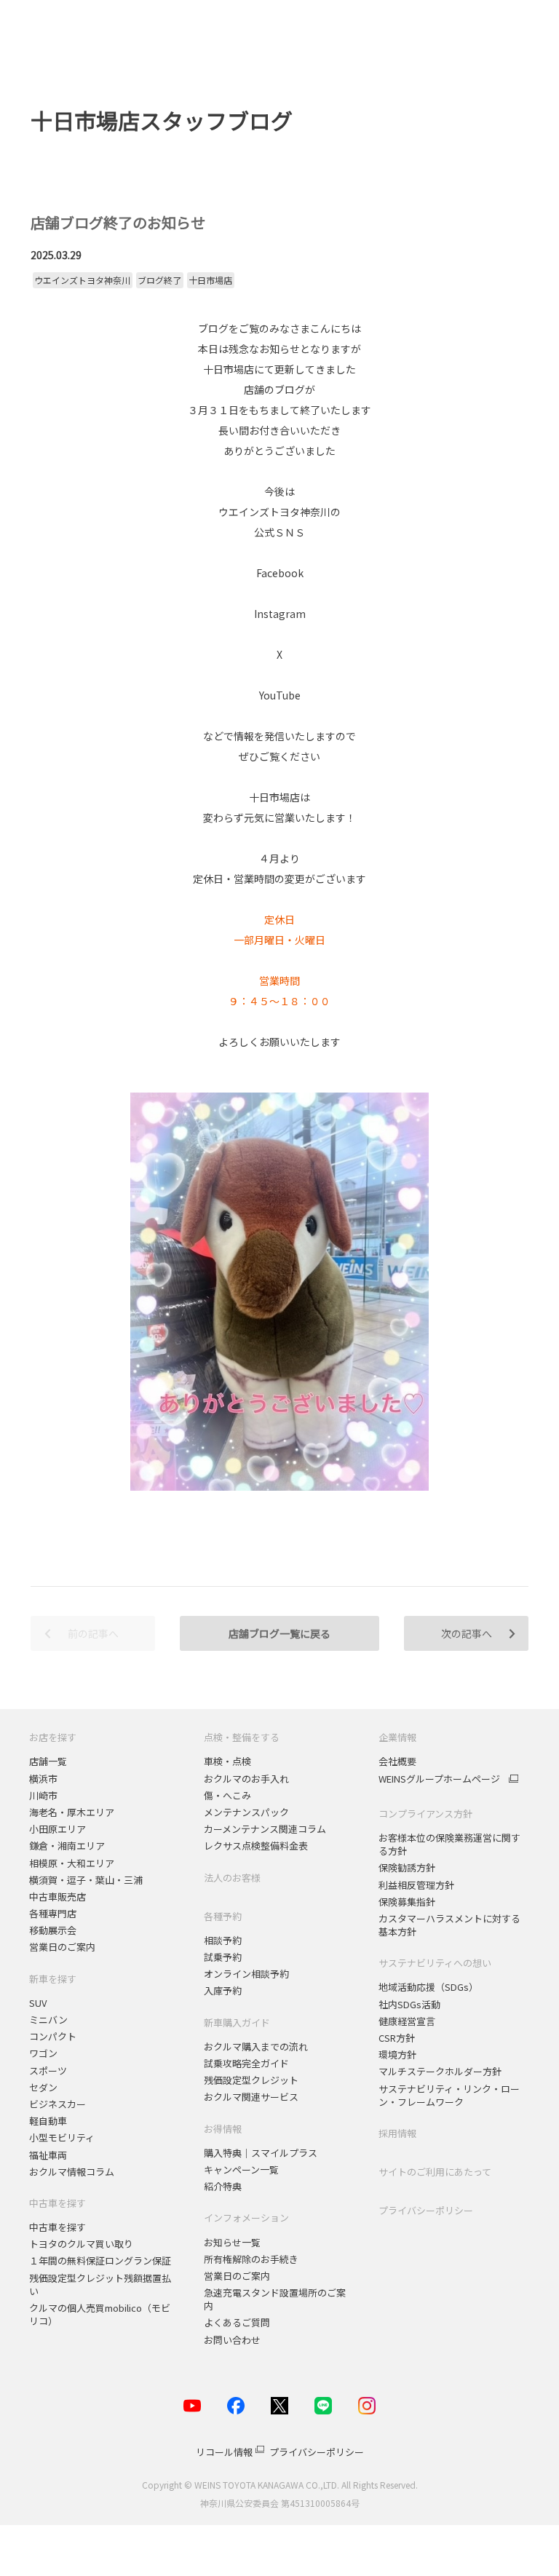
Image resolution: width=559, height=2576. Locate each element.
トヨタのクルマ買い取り (81, 2244)
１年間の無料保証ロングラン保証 (100, 2260)
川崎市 (43, 1795)
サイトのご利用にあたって (435, 2172)
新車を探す (53, 1979)
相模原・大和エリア (72, 1863)
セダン (43, 2087)
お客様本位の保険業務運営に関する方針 (449, 1844)
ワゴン (43, 2053)
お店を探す (53, 1737)
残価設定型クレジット (251, 2080)
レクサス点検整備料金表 (256, 1846)
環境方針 (397, 2054)
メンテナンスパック (246, 1812)
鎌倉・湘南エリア (67, 1846)
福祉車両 (48, 2155)
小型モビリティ (62, 2137)
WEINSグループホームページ (439, 1779)
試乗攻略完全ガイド (246, 2063)
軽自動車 (48, 2121)
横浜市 (43, 1779)
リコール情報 (224, 2452)
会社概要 (397, 1761)
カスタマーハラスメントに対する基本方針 (449, 1925)
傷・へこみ (227, 1795)
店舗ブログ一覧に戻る (279, 1633)
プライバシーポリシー (426, 2210)
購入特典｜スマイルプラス (261, 2153)
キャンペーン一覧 (241, 2169)
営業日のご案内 (62, 1947)
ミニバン (48, 2020)
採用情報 (397, 2133)
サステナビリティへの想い (435, 1963)
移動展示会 (53, 1930)
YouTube (280, 695)
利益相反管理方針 (416, 1885)
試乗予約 (223, 1957)
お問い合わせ (232, 2340)
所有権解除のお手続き (251, 2259)
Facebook (280, 573)
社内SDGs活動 (409, 2004)
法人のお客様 (232, 1878)
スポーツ (49, 2070)
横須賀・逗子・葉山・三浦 (86, 1880)
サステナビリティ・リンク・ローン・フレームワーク (449, 2095)
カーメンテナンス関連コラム (265, 1829)
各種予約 (223, 1916)
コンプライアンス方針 (425, 1814)
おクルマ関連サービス (251, 2097)
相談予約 (223, 1940)
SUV (38, 2003)
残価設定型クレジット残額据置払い (100, 2284)
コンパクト (53, 2036)
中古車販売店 (58, 1897)
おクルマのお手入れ (246, 1779)
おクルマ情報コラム (72, 2172)
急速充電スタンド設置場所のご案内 (275, 2299)
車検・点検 (227, 1761)
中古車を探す (58, 2203)
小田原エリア (58, 1829)
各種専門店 (53, 1913)
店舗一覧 (48, 1761)
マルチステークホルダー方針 (440, 2071)
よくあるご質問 (237, 2322)
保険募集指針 (407, 1902)
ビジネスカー (58, 2104)
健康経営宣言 (407, 2021)
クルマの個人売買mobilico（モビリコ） (100, 2314)
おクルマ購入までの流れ (256, 2046)
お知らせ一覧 (232, 2242)
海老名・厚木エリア (72, 1812)
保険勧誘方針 (407, 1867)
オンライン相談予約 (246, 1974)
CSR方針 (397, 2038)
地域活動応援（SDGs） (428, 1987)
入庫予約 (223, 1990)
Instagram (280, 614)
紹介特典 (223, 2186)
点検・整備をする (242, 1737)
